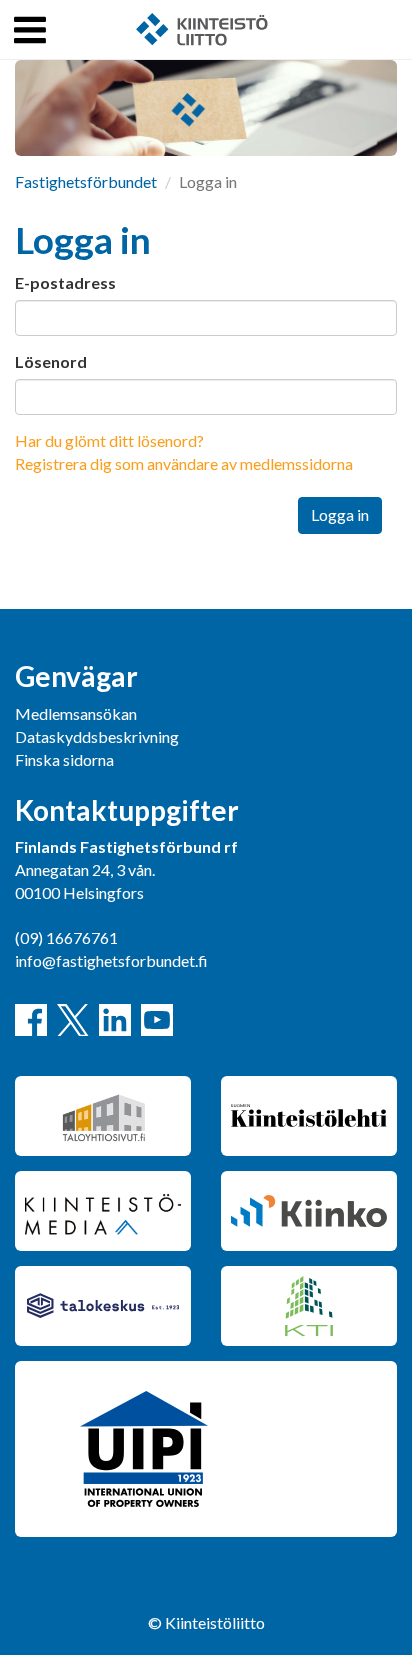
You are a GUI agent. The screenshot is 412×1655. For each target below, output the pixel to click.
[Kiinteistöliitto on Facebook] (31, 1020)
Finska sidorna (64, 759)
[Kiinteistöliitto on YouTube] (157, 1020)
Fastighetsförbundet (86, 181)
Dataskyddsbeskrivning (97, 736)
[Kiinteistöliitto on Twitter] (73, 1020)
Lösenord (51, 361)
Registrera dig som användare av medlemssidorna (184, 463)
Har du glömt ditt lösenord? (109, 440)
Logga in (340, 514)
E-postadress (65, 282)
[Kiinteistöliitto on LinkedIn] (115, 1020)
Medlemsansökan (76, 713)
